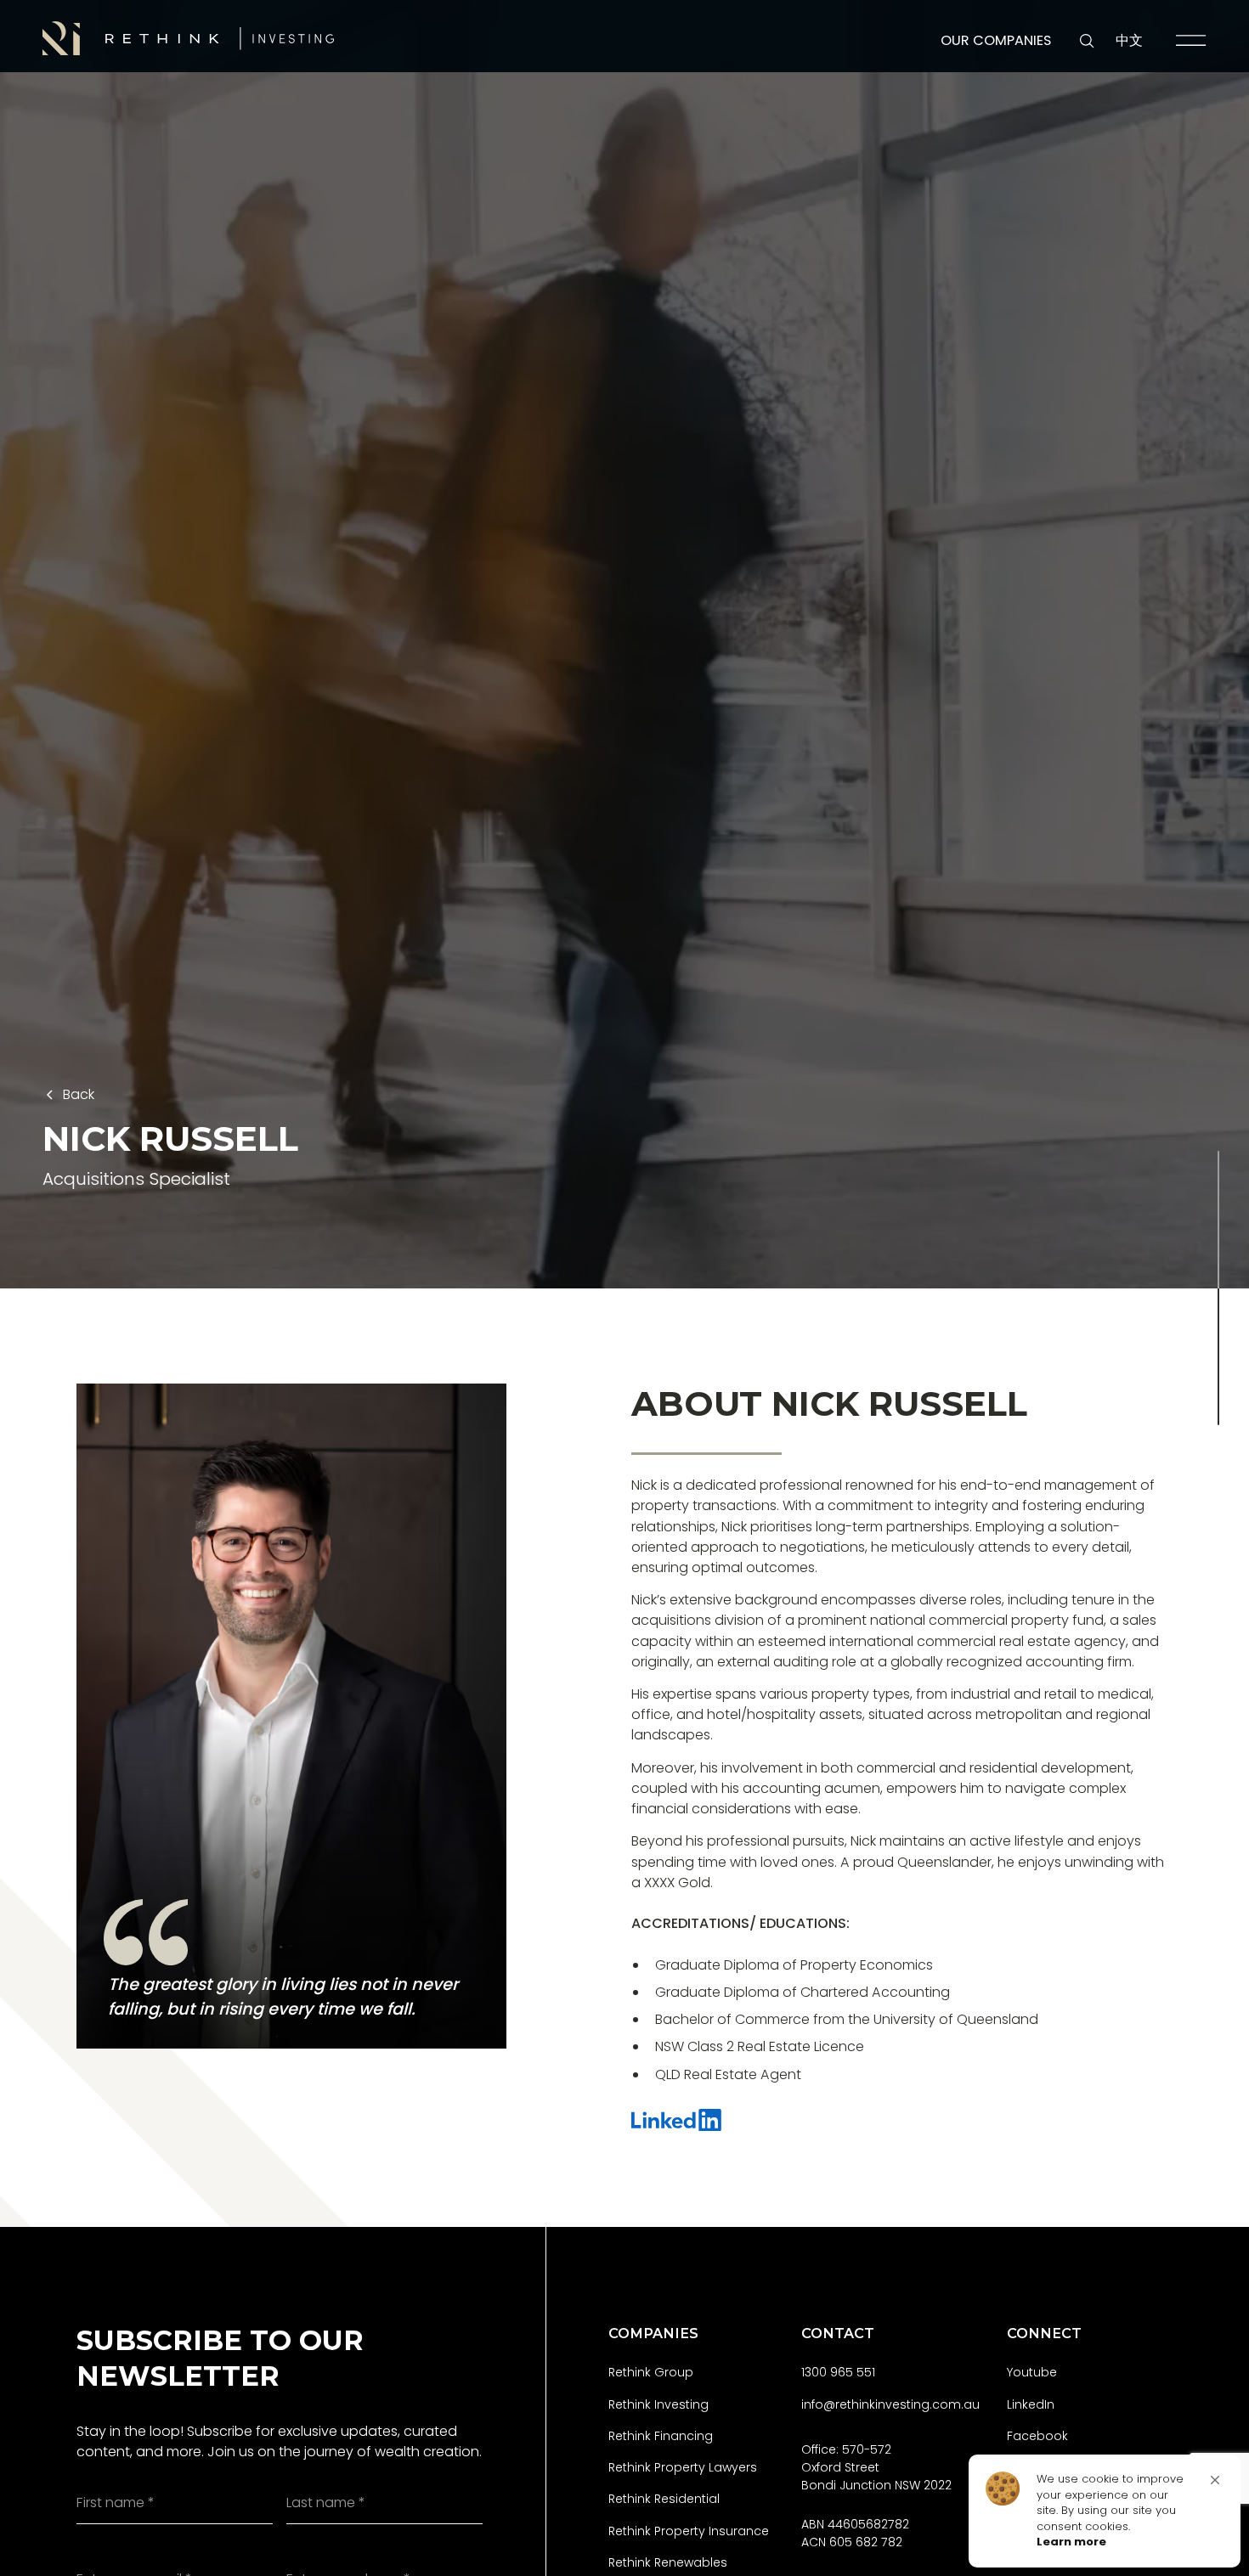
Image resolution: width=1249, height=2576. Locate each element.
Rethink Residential (664, 2499)
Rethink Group (651, 2372)
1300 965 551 (838, 2372)
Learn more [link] (1071, 2542)
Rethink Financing (661, 2436)
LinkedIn (1031, 2404)
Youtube (1032, 2372)
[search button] (1087, 41)
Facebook (1037, 2436)
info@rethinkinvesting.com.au (890, 2404)
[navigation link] (1191, 40)
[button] (1215, 2480)
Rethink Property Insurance (689, 2531)
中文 (1129, 40)
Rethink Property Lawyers (683, 2467)
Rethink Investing (658, 2404)
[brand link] (189, 38)
